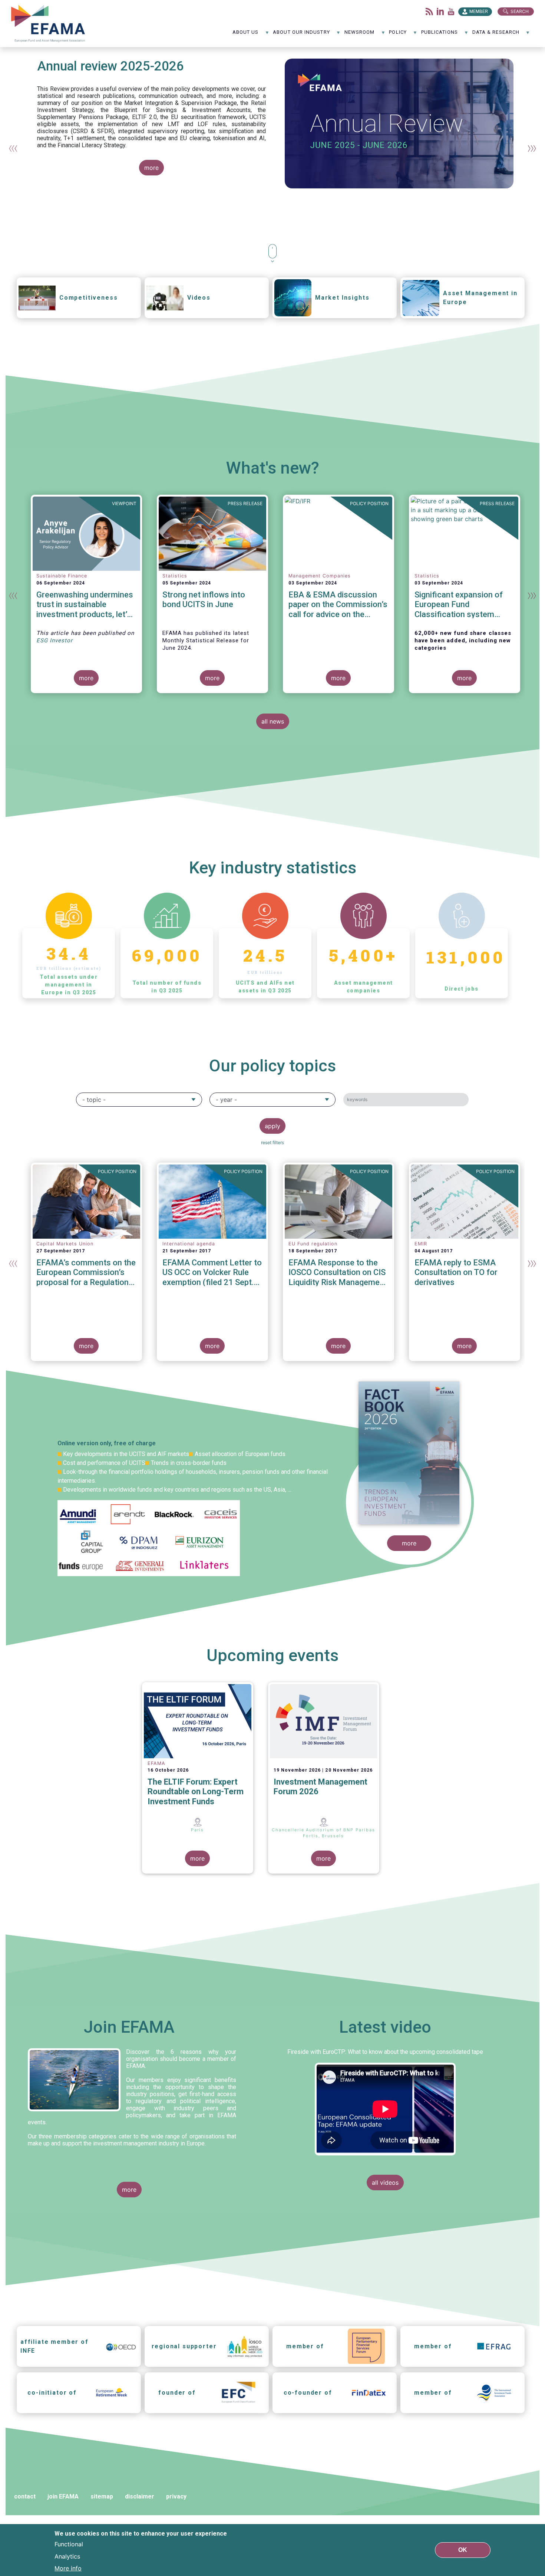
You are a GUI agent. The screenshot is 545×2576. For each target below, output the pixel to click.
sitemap (102, 2496)
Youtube (451, 11)
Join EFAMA (129, 2027)
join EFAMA (63, 2496)
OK (463, 2550)
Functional (69, 2544)
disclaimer (140, 2496)
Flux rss (429, 11)
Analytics (67, 2556)
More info (68, 2568)
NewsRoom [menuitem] (360, 35)
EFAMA (50, 24)
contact (25, 2496)
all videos (385, 2183)
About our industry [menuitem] (301, 35)
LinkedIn (440, 11)
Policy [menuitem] (398, 35)
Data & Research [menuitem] (496, 35)
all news (273, 721)
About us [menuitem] (246, 35)
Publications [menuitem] (440, 35)
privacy (176, 2496)
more (151, 168)
